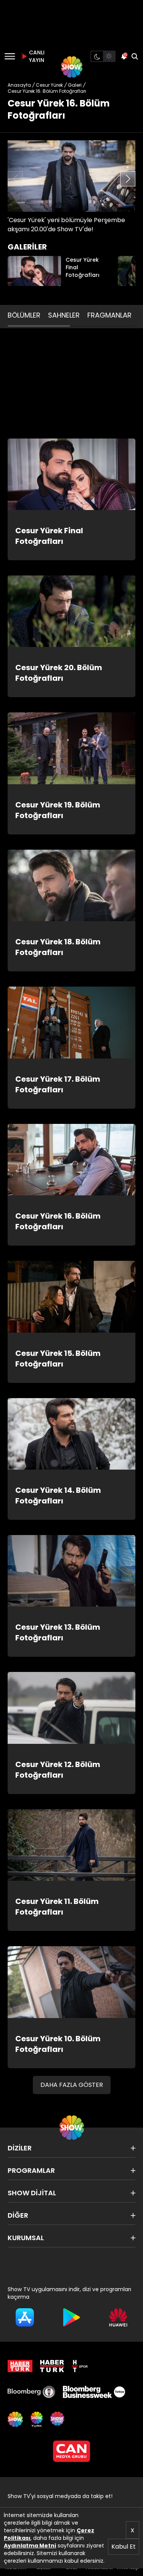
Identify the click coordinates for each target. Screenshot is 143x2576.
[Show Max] (58, 2419)
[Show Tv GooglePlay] (71, 2317)
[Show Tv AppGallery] (118, 2317)
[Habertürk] (20, 2366)
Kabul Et (124, 2547)
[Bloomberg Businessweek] (94, 2392)
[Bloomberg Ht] (31, 2392)
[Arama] (135, 56)
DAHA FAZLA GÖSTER (72, 2085)
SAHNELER (64, 315)
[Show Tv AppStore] (25, 2317)
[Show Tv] (72, 67)
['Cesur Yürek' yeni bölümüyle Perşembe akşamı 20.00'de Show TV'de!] (71, 176)
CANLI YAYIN (36, 56)
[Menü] (10, 56)
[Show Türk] (37, 2419)
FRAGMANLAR (109, 315)
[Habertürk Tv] (52, 2366)
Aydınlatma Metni (30, 2546)
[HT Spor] (80, 2366)
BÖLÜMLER (24, 315)
